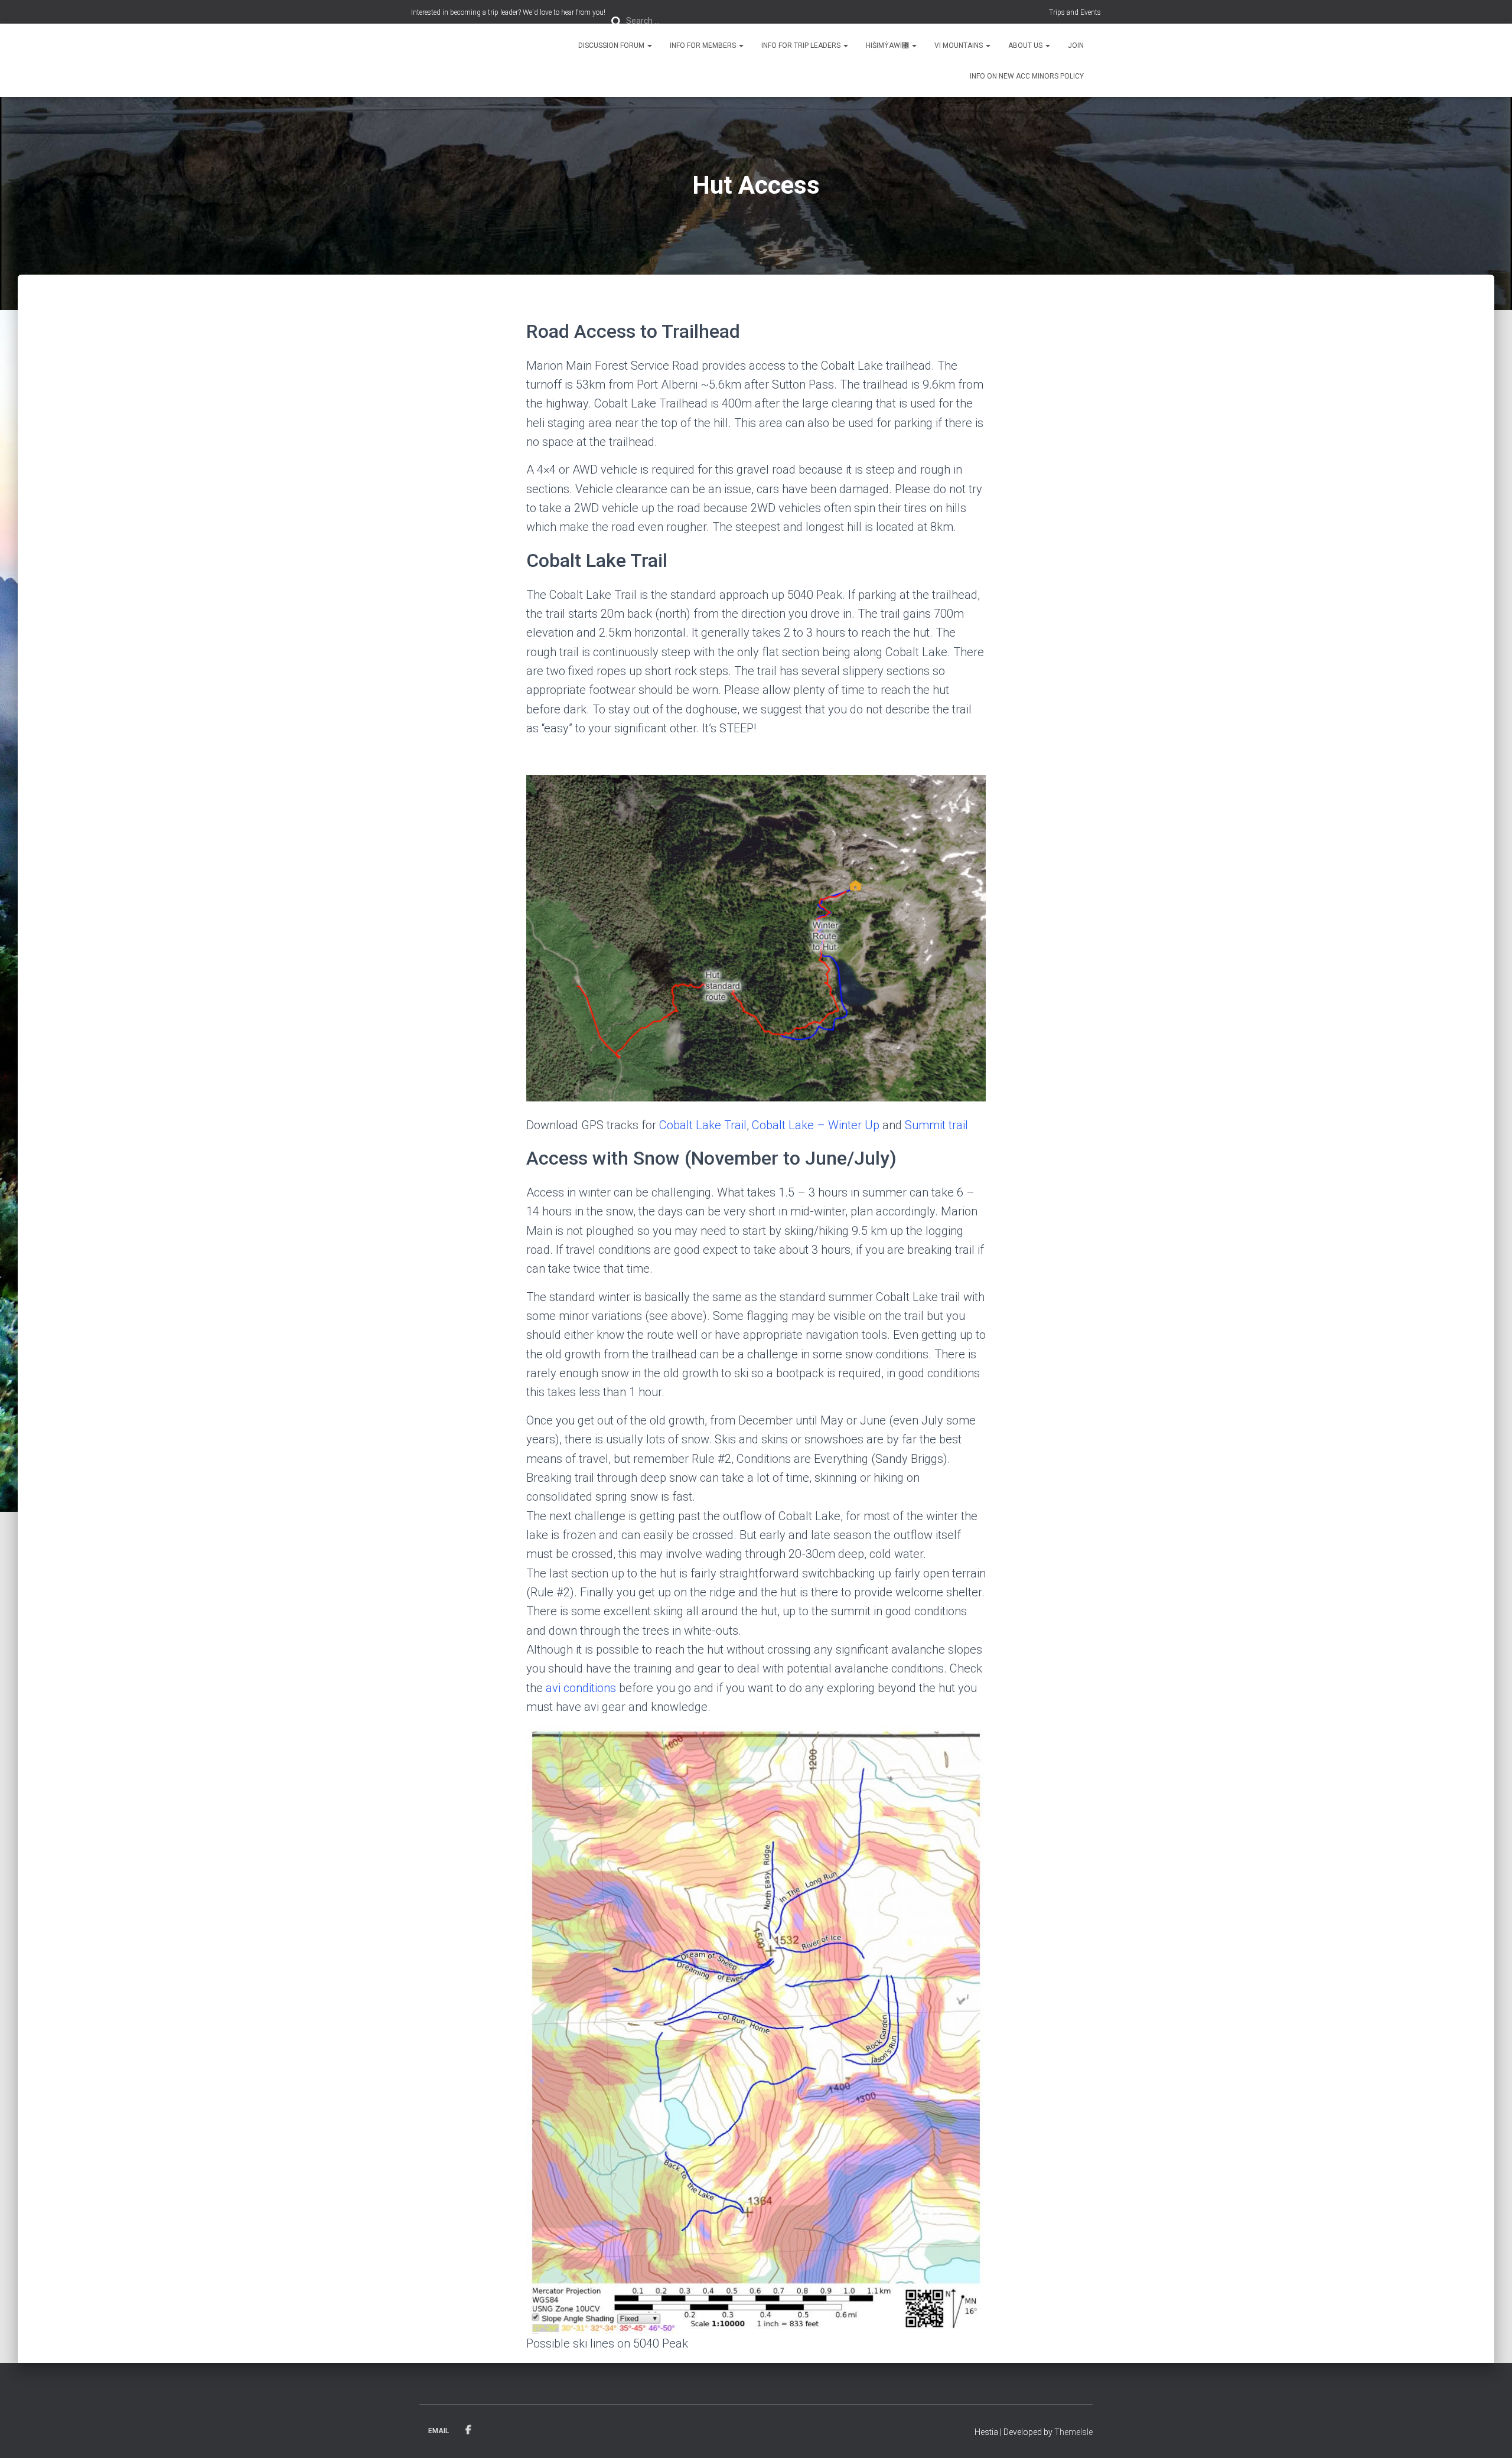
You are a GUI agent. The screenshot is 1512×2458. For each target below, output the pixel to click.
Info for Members (704, 45)
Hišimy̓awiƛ (888, 45)
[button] (649, 45)
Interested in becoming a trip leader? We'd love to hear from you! (508, 12)
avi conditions (581, 1688)
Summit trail (936, 1125)
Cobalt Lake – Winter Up (816, 1125)
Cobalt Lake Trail (703, 1125)
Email (439, 2431)
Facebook (468, 2430)
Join (1076, 45)
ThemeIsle (1073, 2432)
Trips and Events (1075, 12)
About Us (1026, 45)
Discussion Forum (612, 45)
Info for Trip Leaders (802, 45)
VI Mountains (959, 45)
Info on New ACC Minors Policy (1027, 76)
